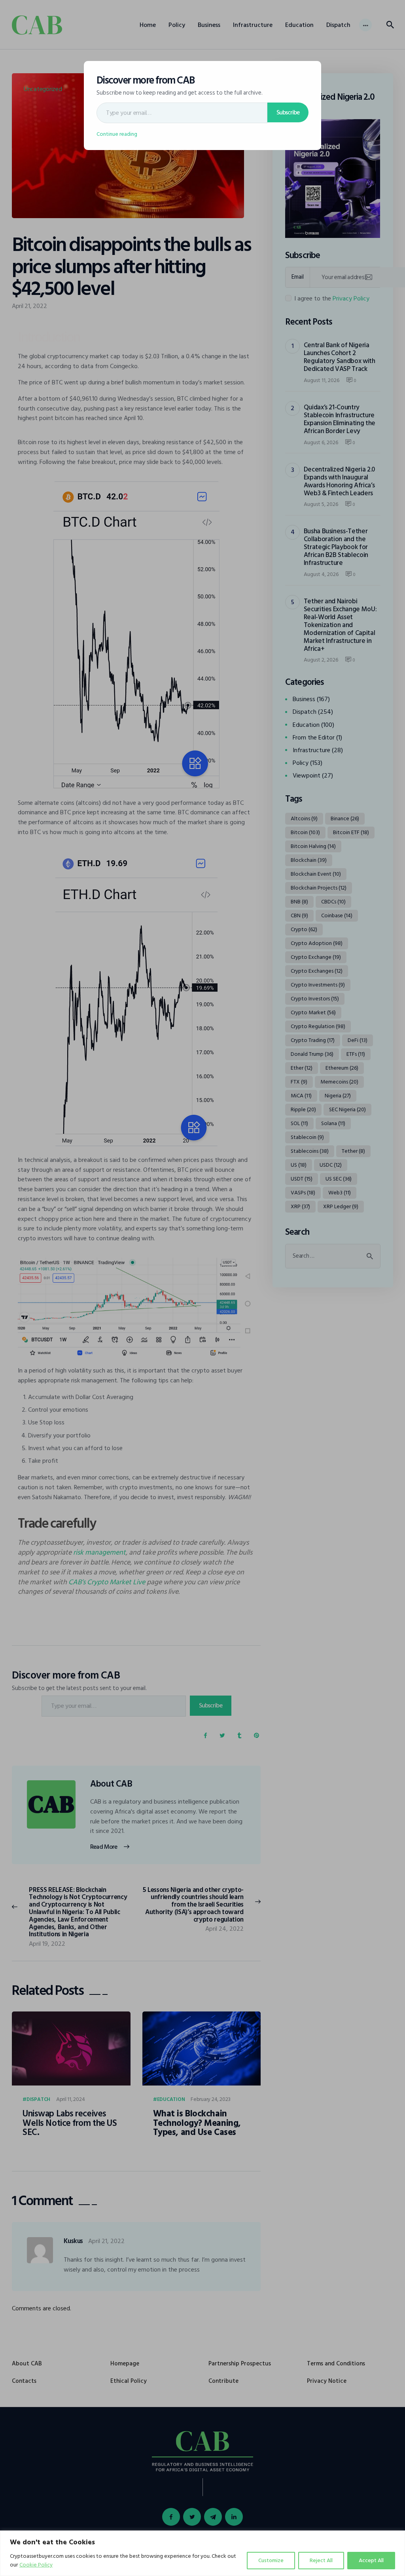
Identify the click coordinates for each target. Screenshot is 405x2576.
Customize (271, 2560)
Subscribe (288, 112)
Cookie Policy (36, 2565)
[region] (202, 2553)
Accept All (371, 2560)
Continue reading (117, 134)
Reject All (321, 2560)
